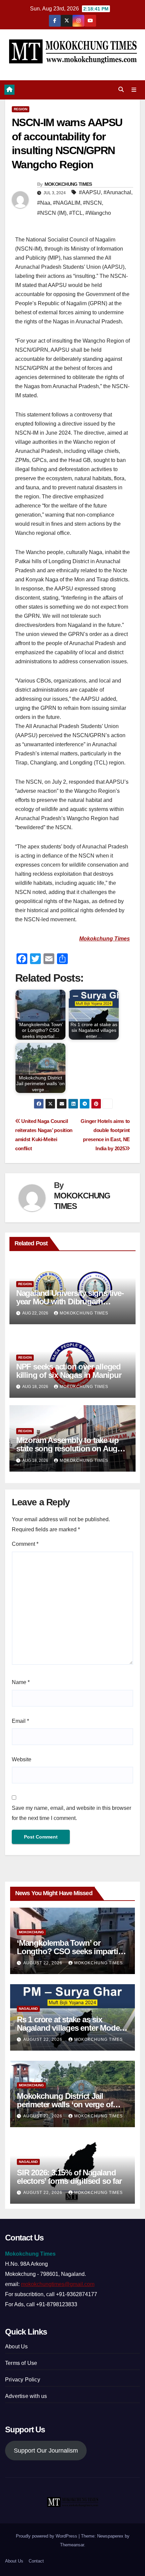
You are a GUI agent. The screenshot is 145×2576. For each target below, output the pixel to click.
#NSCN (92, 203)
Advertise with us (26, 2396)
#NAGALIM (67, 203)
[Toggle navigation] (134, 90)
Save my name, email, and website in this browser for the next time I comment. (71, 1813)
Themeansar (72, 2545)
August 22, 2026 (43, 1963)
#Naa (44, 203)
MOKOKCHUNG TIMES (68, 184)
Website (22, 1759)
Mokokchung (31, 1932)
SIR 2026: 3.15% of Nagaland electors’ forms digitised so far (69, 2177)
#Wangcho (98, 213)
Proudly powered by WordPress (47, 2536)
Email (20, 1721)
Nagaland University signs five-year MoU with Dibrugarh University (70, 1301)
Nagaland (28, 2009)
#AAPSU (90, 192)
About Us (17, 2347)
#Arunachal (117, 192)
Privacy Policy (23, 2380)
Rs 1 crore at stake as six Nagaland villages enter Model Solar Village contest (69, 2028)
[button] (121, 90)
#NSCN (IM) (52, 213)
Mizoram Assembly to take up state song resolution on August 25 (72, 1449)
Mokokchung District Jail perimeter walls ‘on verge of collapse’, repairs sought (65, 2104)
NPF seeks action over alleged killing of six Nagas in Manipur (69, 1371)
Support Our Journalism (46, 2451)
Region (21, 109)
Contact (36, 2561)
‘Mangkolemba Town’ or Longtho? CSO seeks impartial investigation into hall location (70, 1951)
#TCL (76, 213)
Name (21, 1682)
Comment (25, 1544)
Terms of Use (21, 2363)
